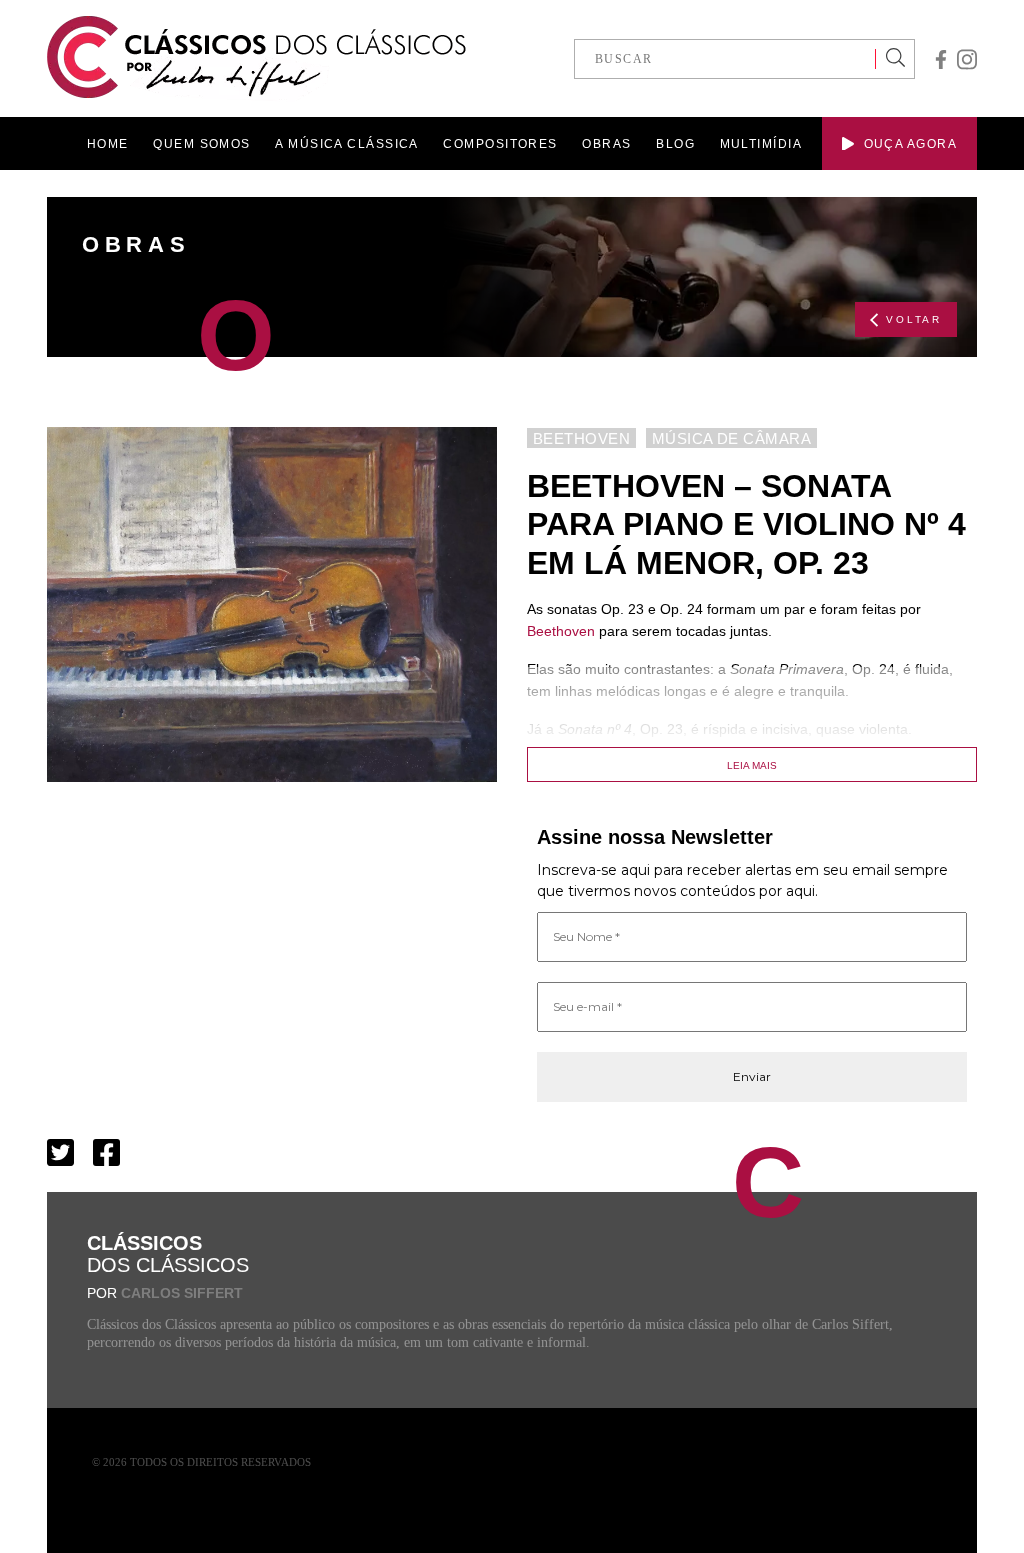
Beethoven (561, 631)
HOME (108, 144)
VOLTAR (914, 319)
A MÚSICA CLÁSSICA (346, 144)
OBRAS (606, 144)
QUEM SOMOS (201, 144)
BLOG (675, 144)
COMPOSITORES (500, 144)
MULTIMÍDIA (761, 144)
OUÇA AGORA (910, 144)
